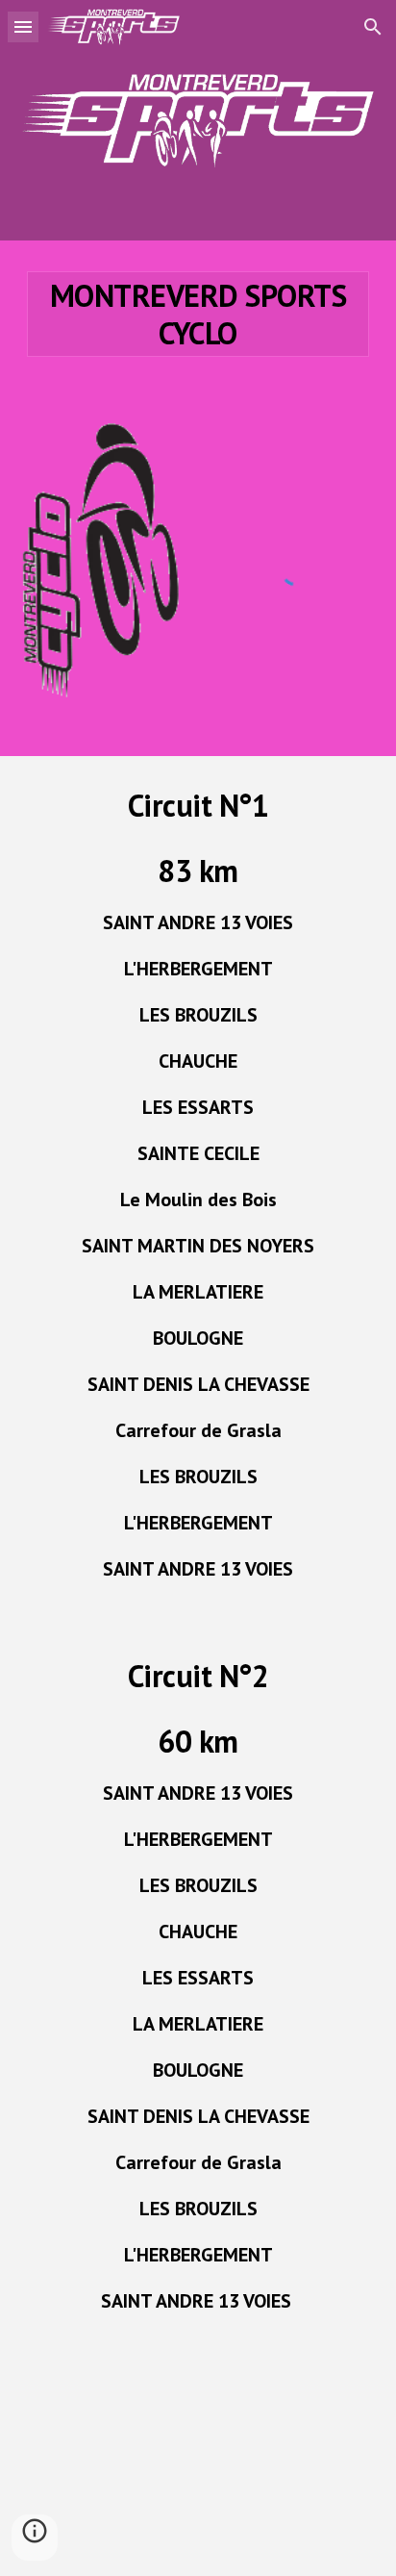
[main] (198, 314)
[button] (23, 26)
